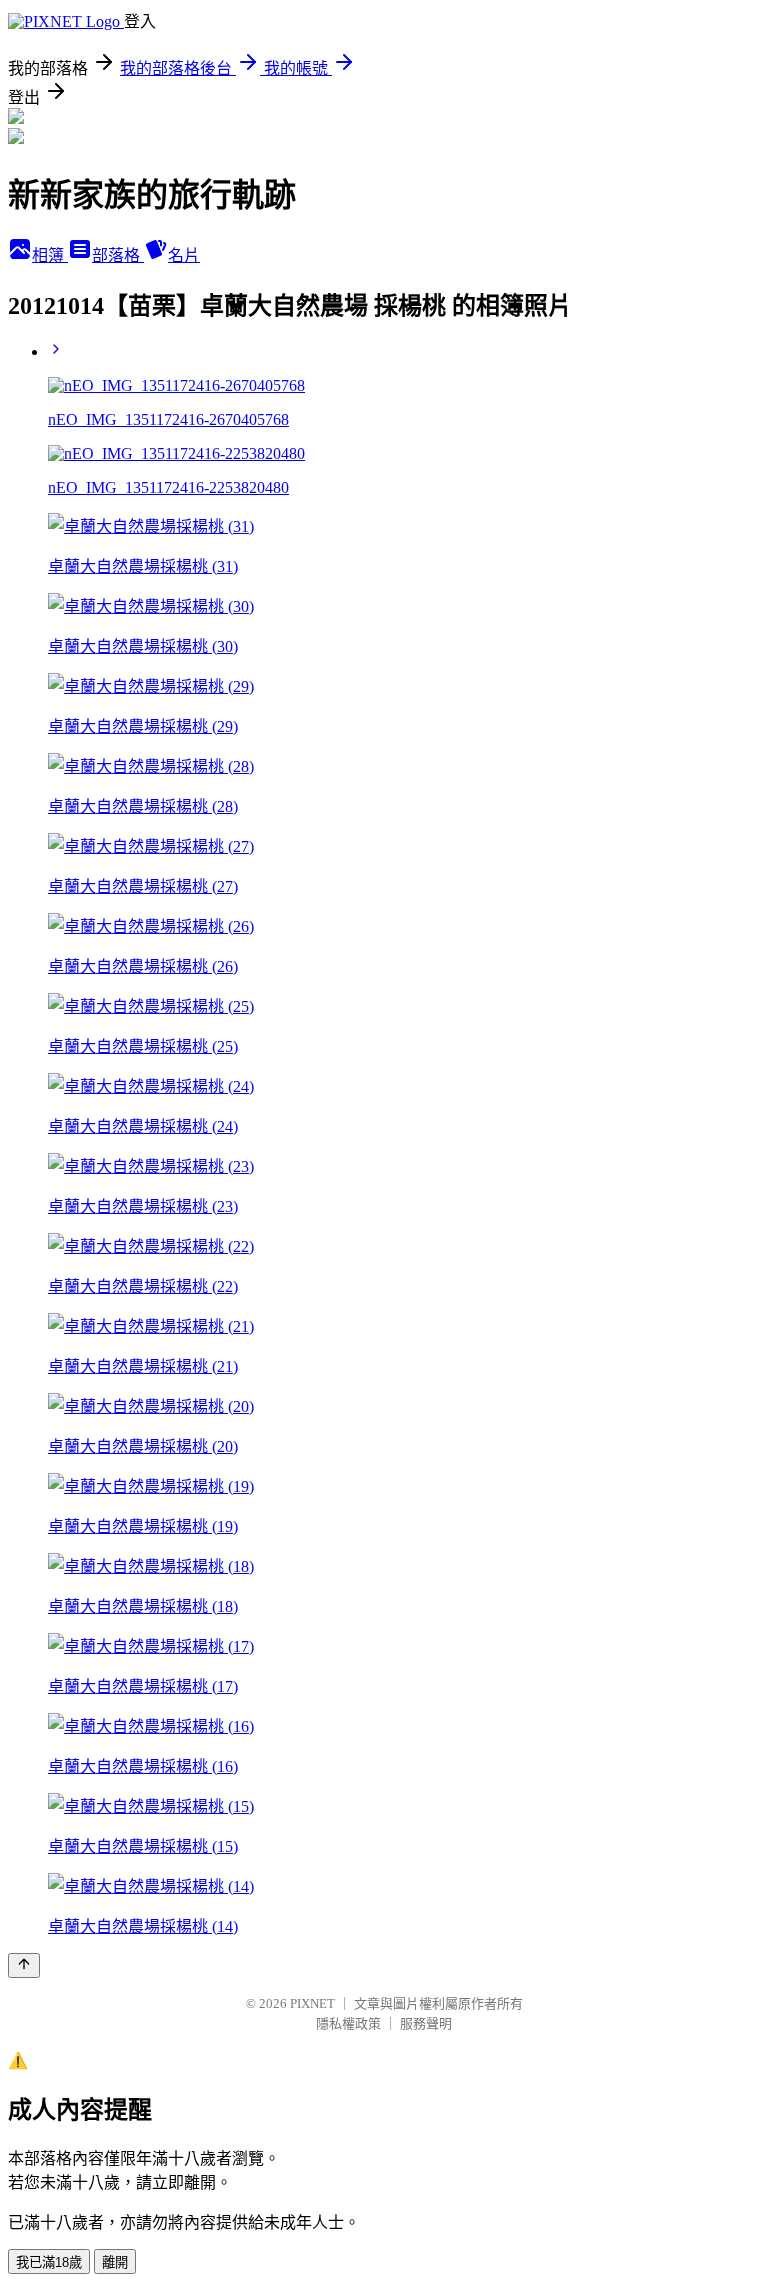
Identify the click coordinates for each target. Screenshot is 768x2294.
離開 (115, 2262)
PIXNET (312, 2003)
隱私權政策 (348, 2023)
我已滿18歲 (49, 2262)
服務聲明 (426, 2023)
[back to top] (24, 1965)
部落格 (118, 255)
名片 (184, 255)
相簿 (50, 255)
